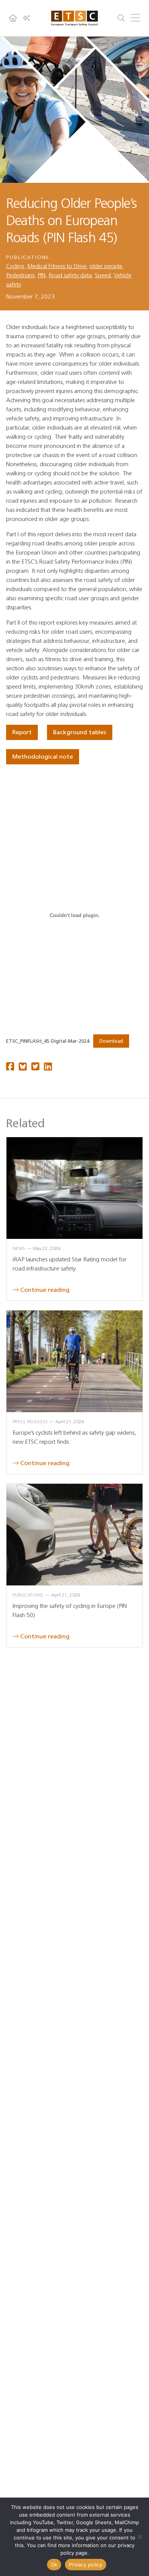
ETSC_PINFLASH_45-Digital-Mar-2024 (48, 1041)
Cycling (15, 266)
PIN (41, 275)
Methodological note (43, 757)
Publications (28, 257)
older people (106, 266)
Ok (54, 2565)
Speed (103, 275)
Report (22, 732)
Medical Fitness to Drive (57, 266)
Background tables (80, 732)
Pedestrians (20, 275)
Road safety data (70, 275)
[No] (139, 2537)
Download (111, 1041)
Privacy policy (86, 2565)
